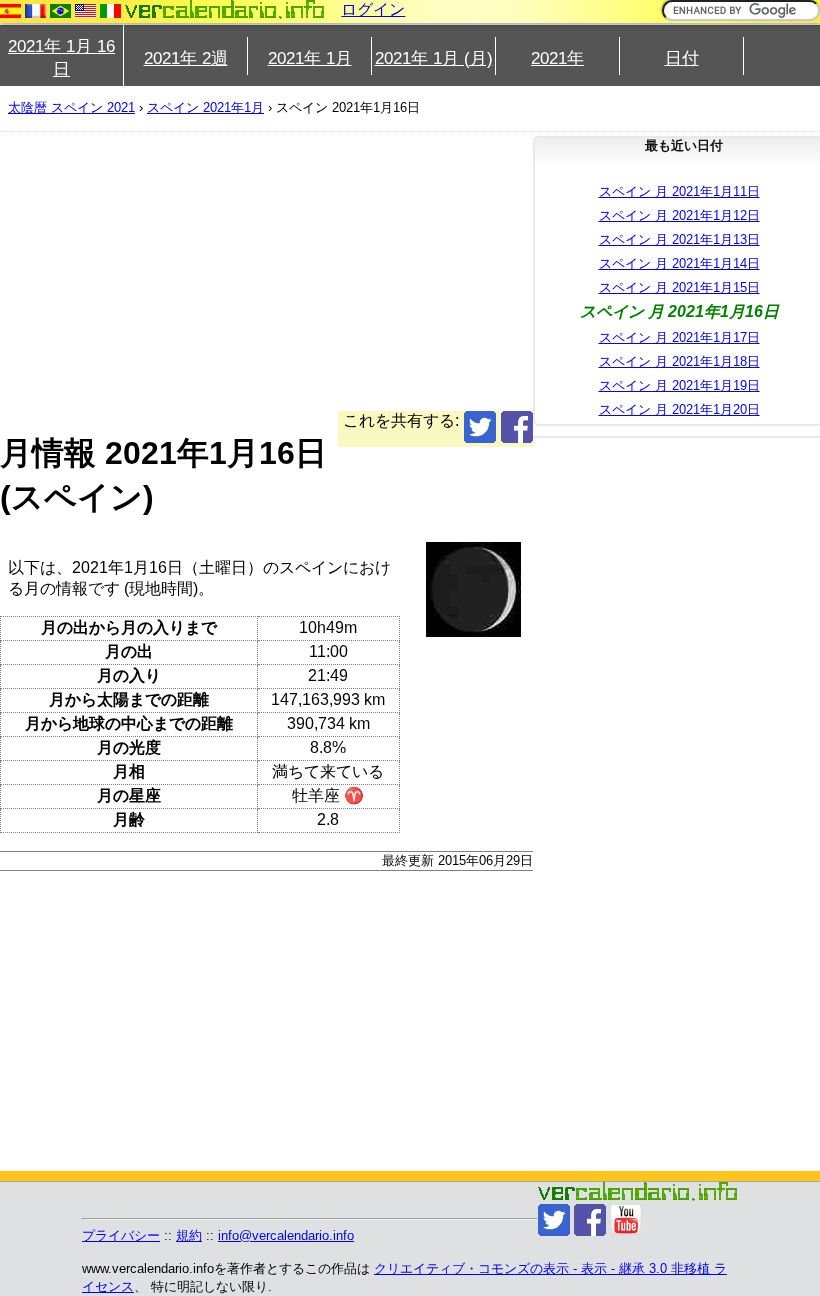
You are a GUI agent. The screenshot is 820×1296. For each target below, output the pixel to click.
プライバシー (121, 1235)
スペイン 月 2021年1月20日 (679, 409)
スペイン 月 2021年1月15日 (679, 287)
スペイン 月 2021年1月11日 (679, 191)
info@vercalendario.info (286, 1235)
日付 (682, 58)
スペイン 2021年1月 (205, 107)
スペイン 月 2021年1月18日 (679, 361)
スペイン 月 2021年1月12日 (679, 215)
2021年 (557, 58)
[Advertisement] (266, 271)
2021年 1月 (310, 58)
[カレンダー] (225, 9)
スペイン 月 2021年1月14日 (679, 263)
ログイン (373, 9)
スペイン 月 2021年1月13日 (679, 239)
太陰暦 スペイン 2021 (71, 107)
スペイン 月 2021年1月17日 (679, 337)
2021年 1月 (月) (434, 58)
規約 (189, 1235)
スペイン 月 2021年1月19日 (679, 385)
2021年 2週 (186, 58)
